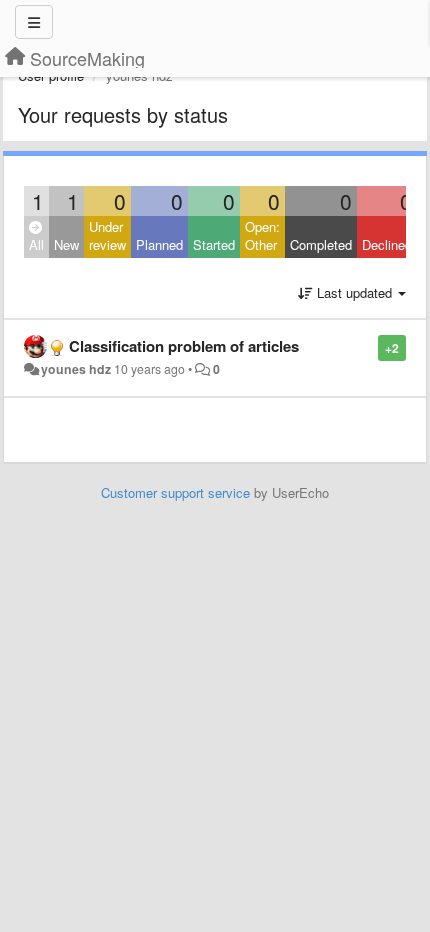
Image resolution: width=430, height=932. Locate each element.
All (36, 244)
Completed (321, 244)
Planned (159, 244)
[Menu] (34, 22)
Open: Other (262, 236)
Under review (107, 236)
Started (214, 244)
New (66, 244)
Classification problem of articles (184, 346)
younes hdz (76, 369)
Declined (387, 244)
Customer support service (175, 492)
